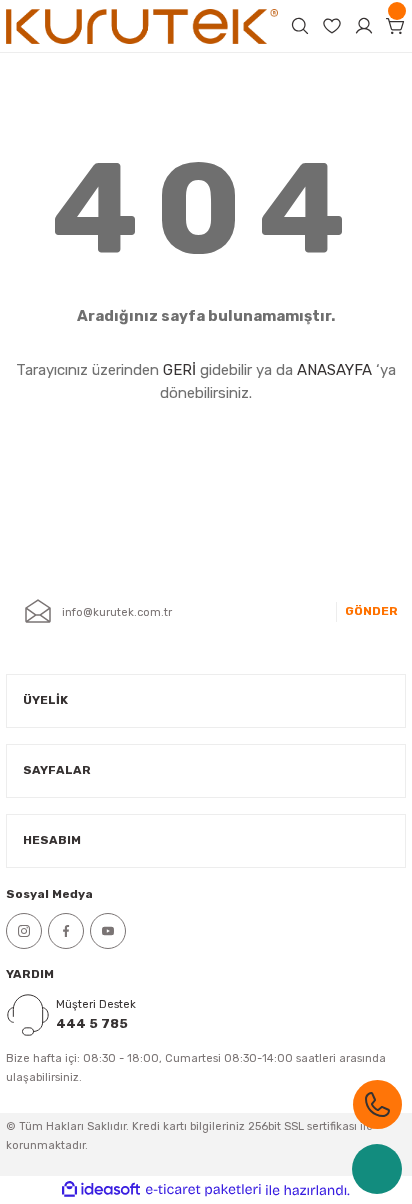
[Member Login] (364, 26)
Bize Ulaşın (377, 1104)
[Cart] (396, 26)
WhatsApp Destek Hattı (377, 1169)
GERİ (179, 370)
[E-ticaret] (203, 1189)
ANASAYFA (334, 370)
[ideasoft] (101, 1190)
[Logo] (142, 25)
